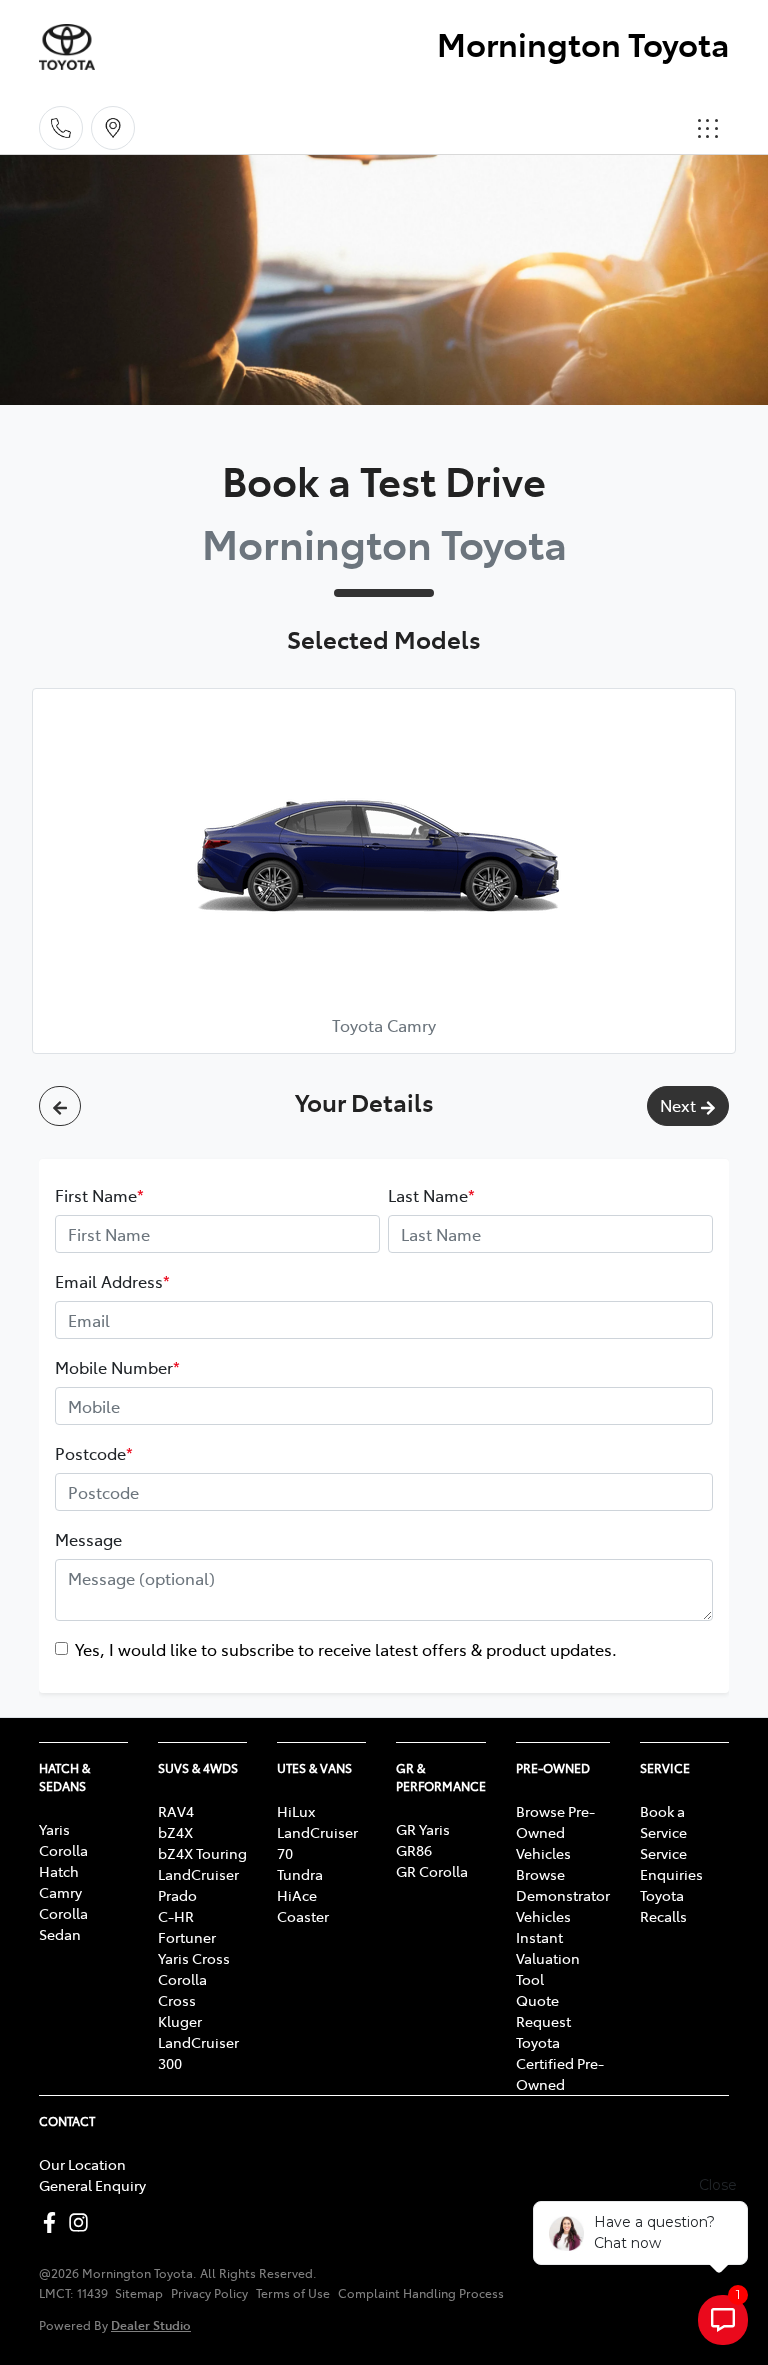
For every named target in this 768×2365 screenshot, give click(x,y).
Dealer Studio (151, 2324)
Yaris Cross (194, 1958)
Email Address (112, 1281)
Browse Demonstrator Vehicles (563, 1895)
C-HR (176, 1916)
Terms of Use (293, 2293)
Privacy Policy (209, 2293)
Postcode (94, 1453)
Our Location (82, 2164)
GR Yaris (423, 1829)
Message (88, 1539)
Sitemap (139, 2293)
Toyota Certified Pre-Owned (560, 2063)
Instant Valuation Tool (548, 1958)
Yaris (54, 1829)
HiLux (296, 1811)
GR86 (414, 1850)
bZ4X (175, 1832)
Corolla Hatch (63, 1860)
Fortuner (187, 1937)
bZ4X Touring (202, 1853)
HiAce (297, 1895)
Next (678, 1105)
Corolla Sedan (63, 1923)
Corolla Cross (182, 1989)
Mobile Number (117, 1367)
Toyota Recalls (663, 1905)
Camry (60, 1892)
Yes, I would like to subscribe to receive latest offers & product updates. (346, 1649)
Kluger (180, 2021)
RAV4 (176, 1811)
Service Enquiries (671, 1863)
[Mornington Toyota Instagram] (82, 2222)
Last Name (431, 1195)
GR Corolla (432, 1871)
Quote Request (543, 2010)
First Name (99, 1195)
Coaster (303, 1916)
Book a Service (663, 1821)
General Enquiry (92, 2185)
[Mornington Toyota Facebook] (53, 2222)
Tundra (300, 1874)
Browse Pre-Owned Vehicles (555, 1832)
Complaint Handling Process (421, 2293)
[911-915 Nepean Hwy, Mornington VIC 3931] (113, 128)
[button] (708, 128)
